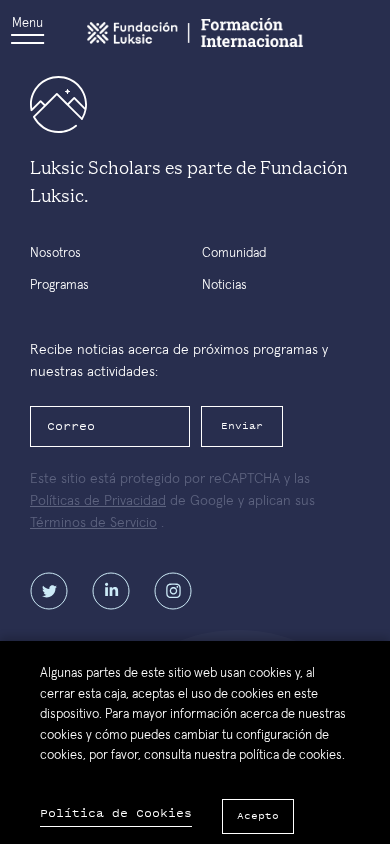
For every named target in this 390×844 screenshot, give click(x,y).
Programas (59, 285)
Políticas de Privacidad (98, 501)
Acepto (258, 815)
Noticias (224, 285)
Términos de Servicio (93, 523)
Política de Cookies (116, 813)
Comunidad (234, 253)
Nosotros (55, 253)
